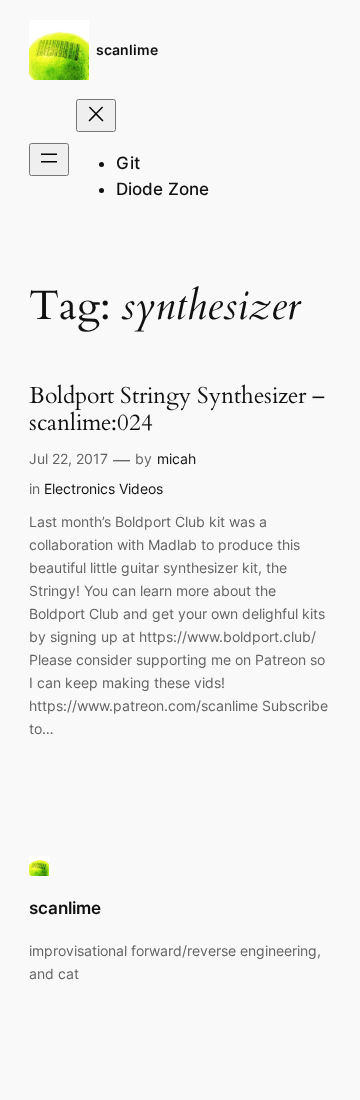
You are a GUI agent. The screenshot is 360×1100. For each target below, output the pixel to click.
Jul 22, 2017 (68, 458)
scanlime (127, 49)
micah (176, 458)
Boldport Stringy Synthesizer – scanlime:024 (177, 410)
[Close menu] (96, 115)
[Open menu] (49, 159)
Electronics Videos (103, 488)
